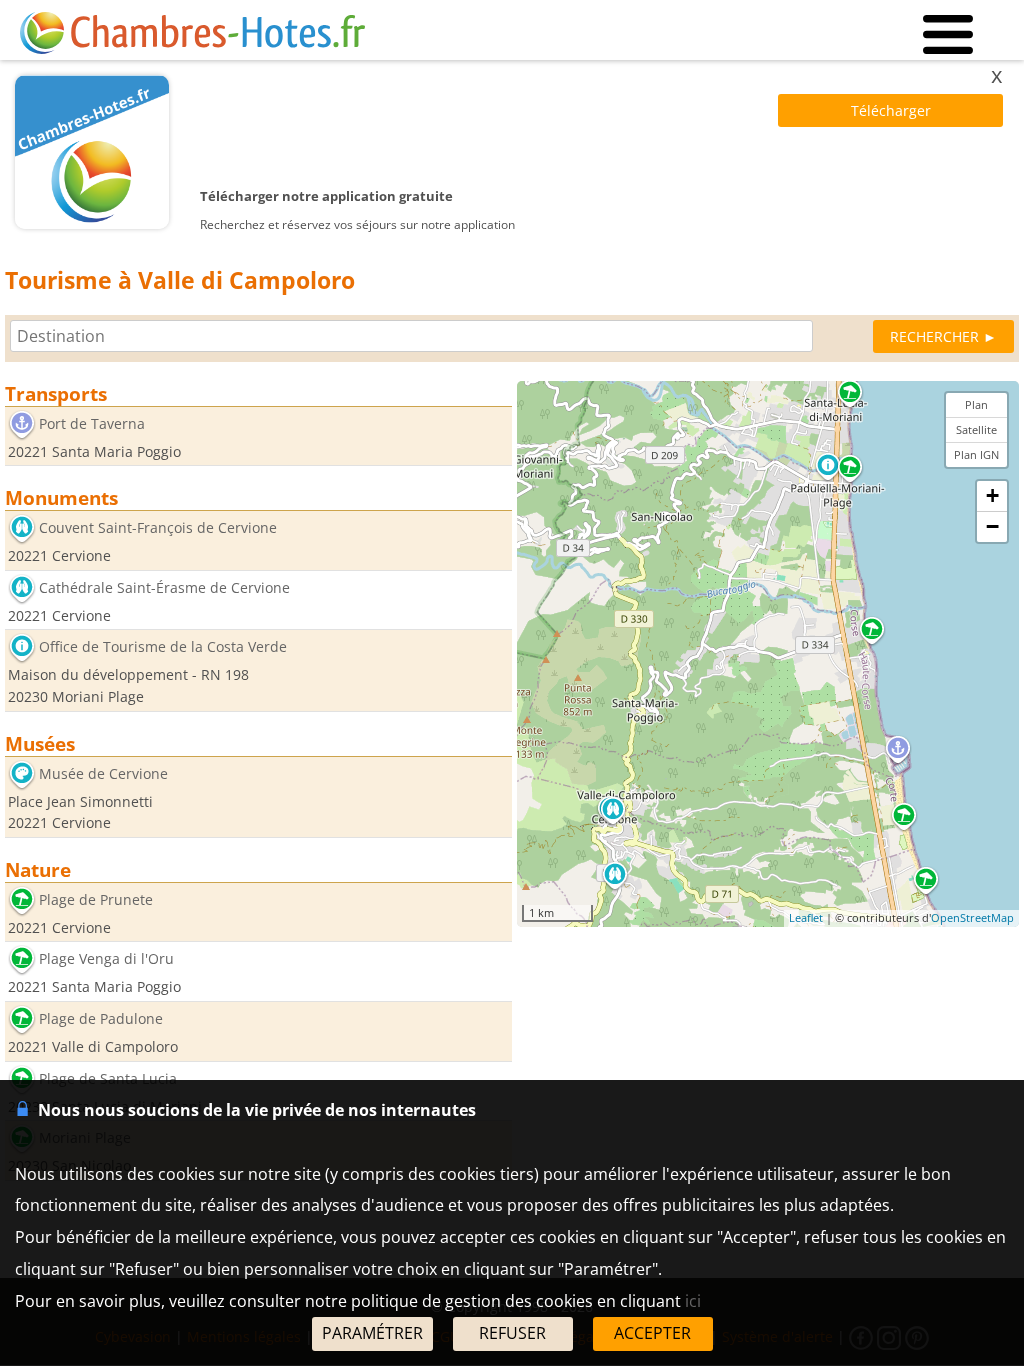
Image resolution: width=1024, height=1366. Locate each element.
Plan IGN (976, 454)
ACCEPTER (652, 1333)
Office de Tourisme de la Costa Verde (163, 647)
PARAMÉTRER (372, 1333)
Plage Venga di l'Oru (106, 959)
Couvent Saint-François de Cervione (158, 528)
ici (693, 1301)
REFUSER (512, 1333)
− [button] (992, 526)
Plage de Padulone (101, 1018)
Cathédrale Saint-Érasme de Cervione (164, 587)
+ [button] (992, 495)
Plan (976, 404)
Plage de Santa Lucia (108, 1078)
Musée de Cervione (103, 773)
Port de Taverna (92, 423)
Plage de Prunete (96, 899)
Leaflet (806, 917)
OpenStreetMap (972, 917)
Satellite (976, 429)
